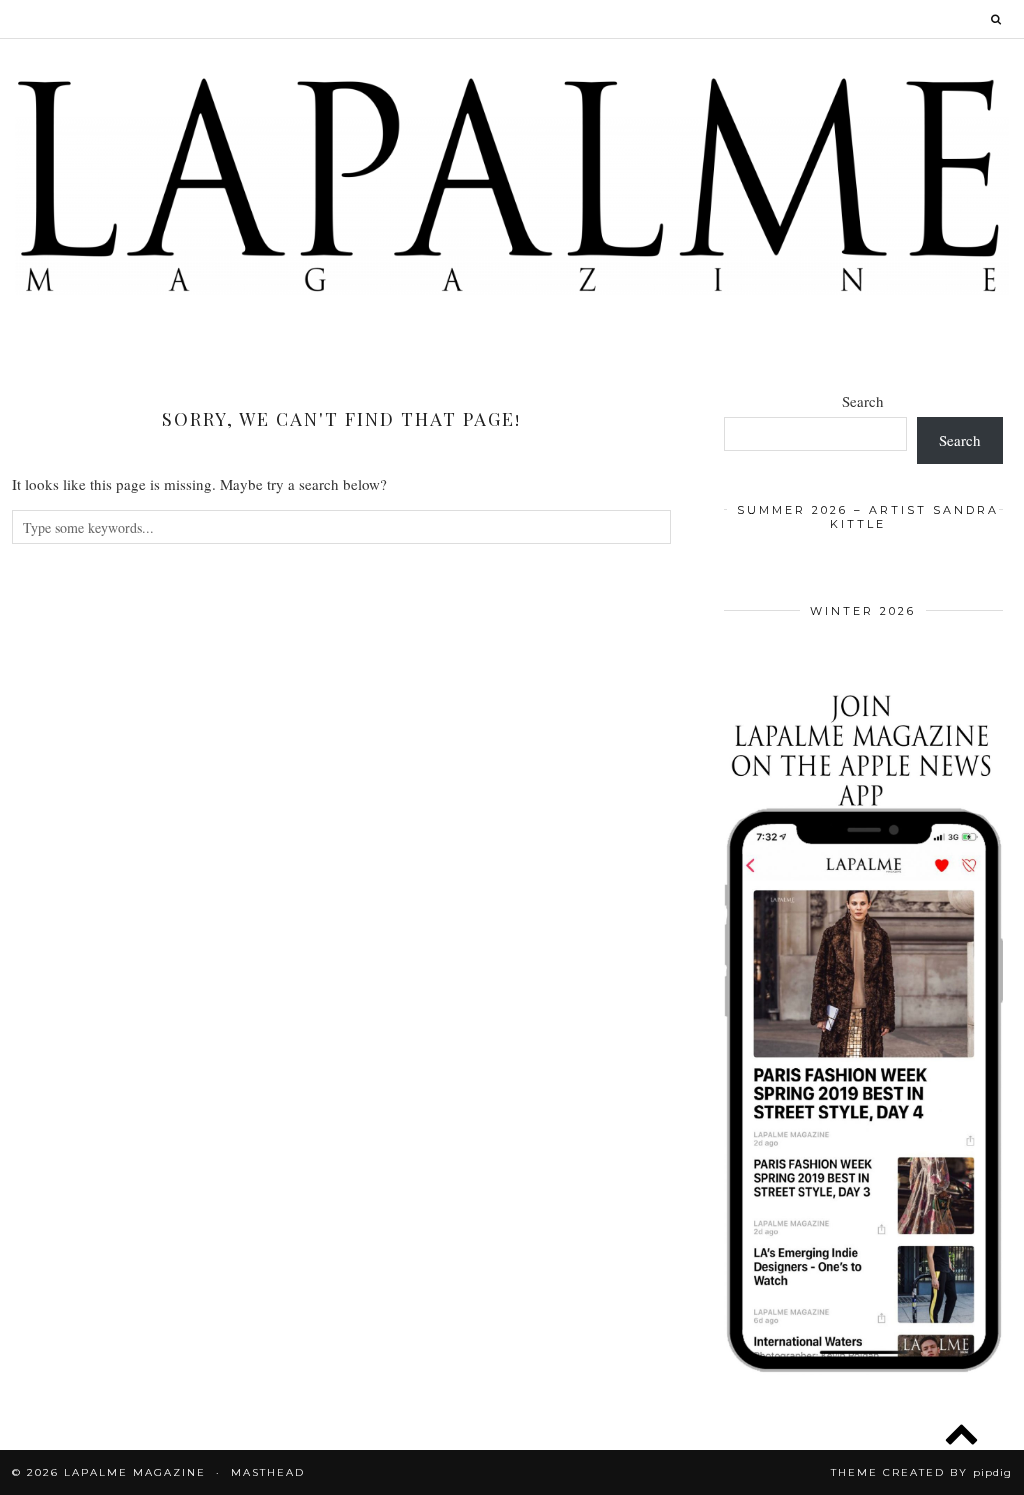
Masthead (268, 1472)
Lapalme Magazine (135, 1472)
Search (863, 401)
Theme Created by (921, 1472)
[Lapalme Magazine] (512, 183)
